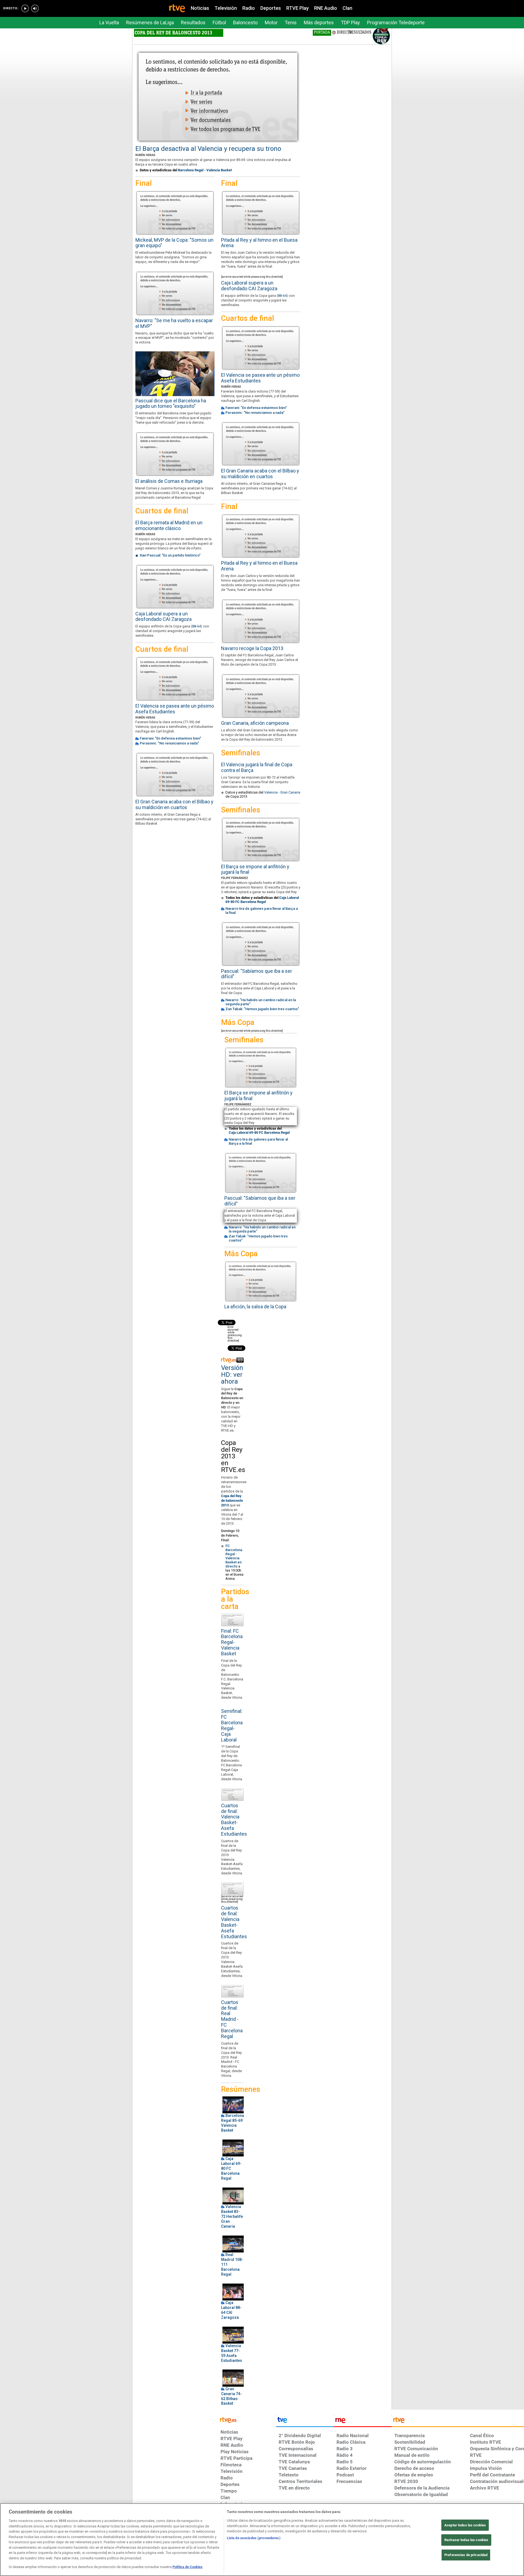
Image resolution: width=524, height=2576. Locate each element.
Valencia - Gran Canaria (282, 792)
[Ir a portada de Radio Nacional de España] (363, 2421)
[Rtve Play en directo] (25, 8)
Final (144, 183)
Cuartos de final (162, 511)
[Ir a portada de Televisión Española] (305, 2421)
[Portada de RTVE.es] (177, 9)
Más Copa (238, 1023)
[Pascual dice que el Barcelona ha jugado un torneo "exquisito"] (175, 374)
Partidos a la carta (232, 1599)
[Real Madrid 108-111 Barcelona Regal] (233, 2244)
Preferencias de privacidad (466, 2555)
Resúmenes (232, 2089)
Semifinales (241, 753)
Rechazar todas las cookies (466, 2540)
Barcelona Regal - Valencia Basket (205, 170)
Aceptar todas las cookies (465, 2525)
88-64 (196, 626)
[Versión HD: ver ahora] (232, 1360)
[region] (262, 2540)
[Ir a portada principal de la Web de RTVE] (247, 2419)
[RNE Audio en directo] (35, 8)
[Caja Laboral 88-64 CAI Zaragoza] (233, 2292)
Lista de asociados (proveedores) (254, 2538)
